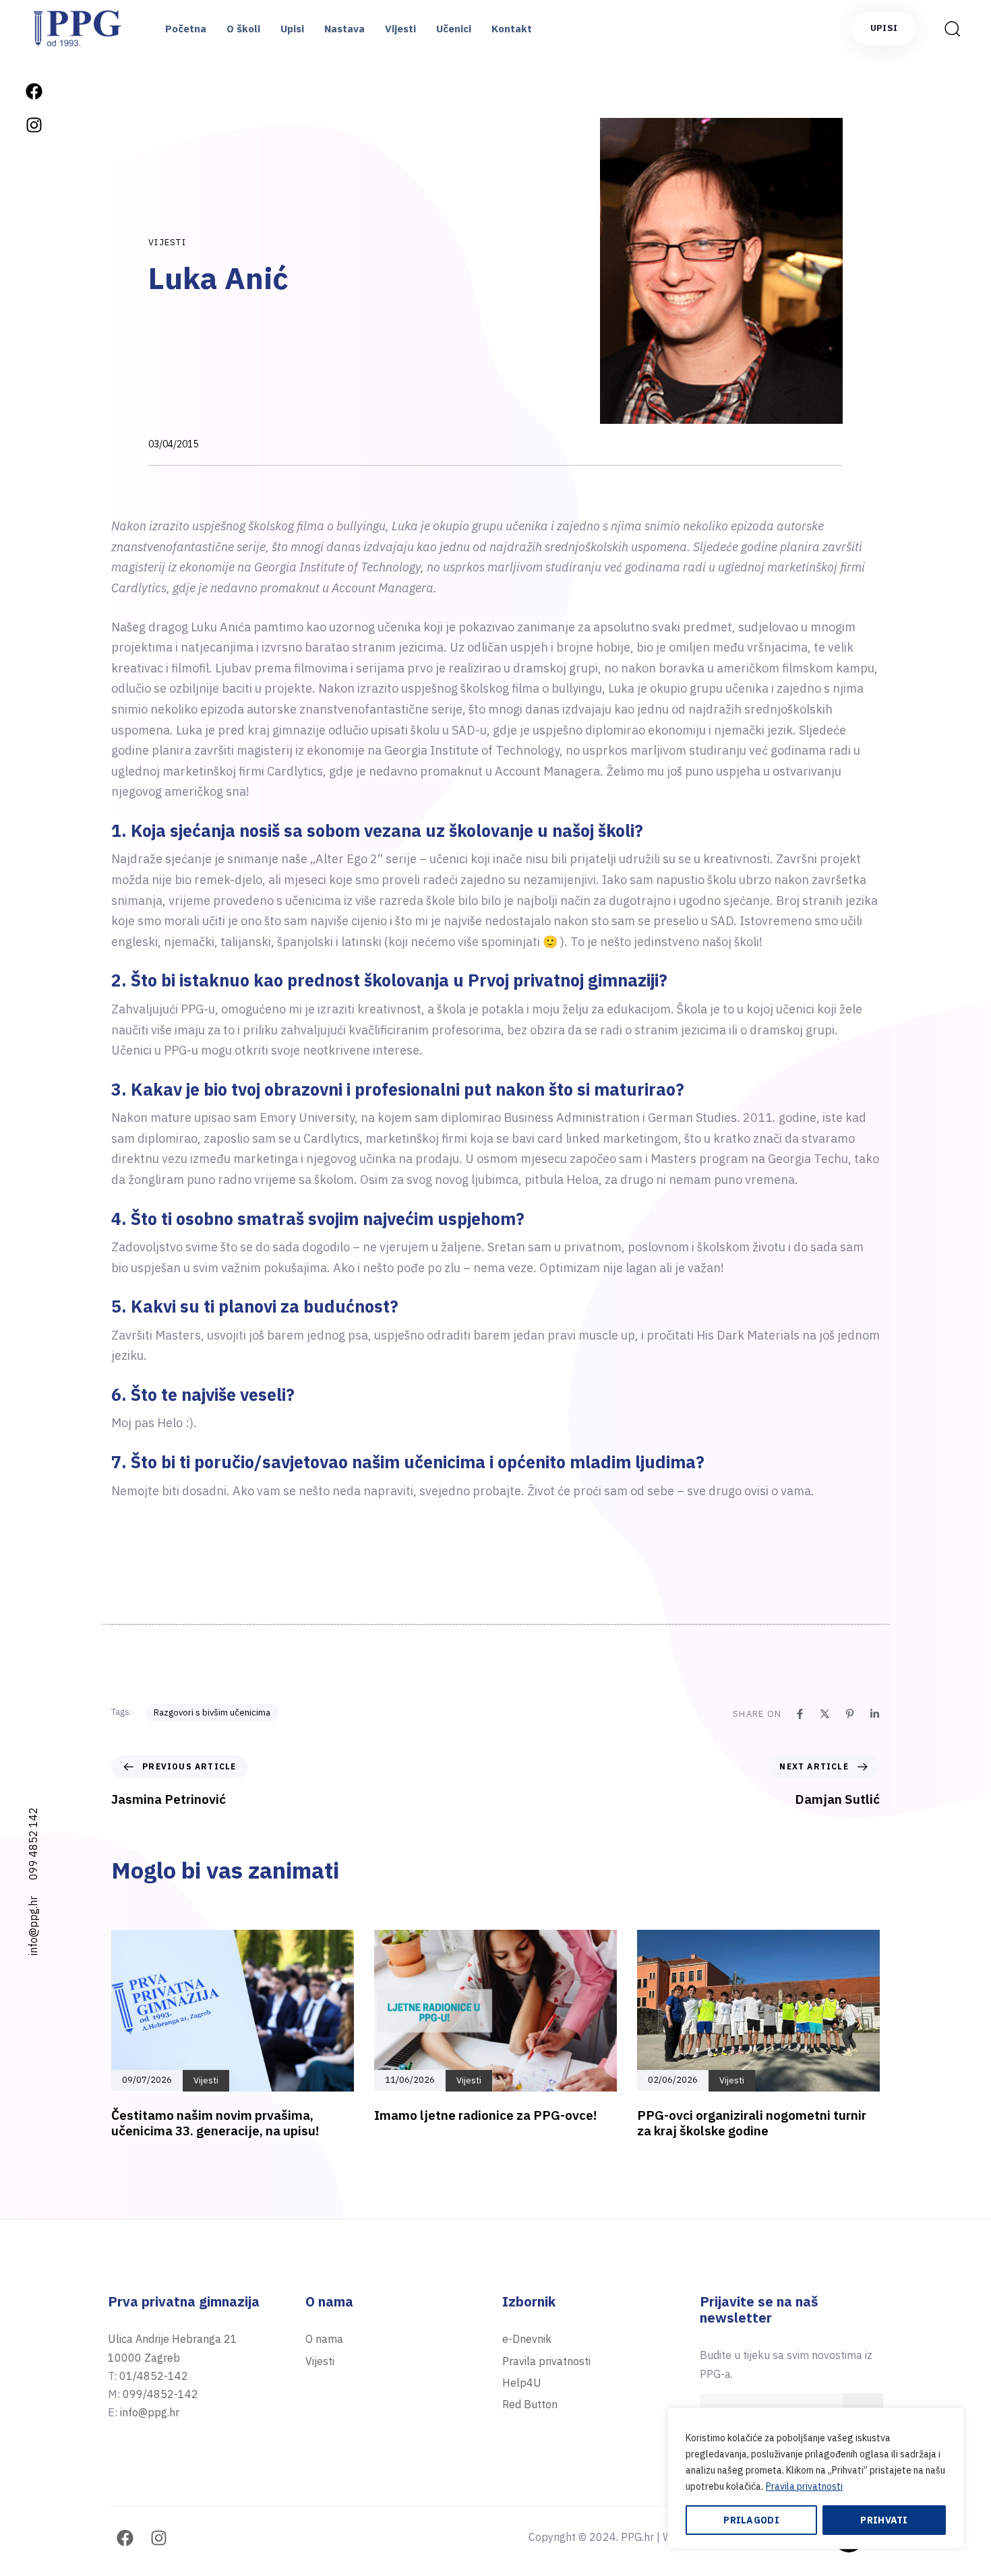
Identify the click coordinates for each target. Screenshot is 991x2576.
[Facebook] (34, 91)
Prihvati (884, 2520)
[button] (948, 28)
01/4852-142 (154, 2376)
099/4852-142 (160, 2394)
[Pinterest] (850, 1714)
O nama (324, 2339)
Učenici (454, 29)
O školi (243, 29)
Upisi (292, 29)
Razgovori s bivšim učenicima (212, 1713)
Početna (186, 29)
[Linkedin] (875, 1714)
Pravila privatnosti (804, 2486)
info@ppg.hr (33, 1926)
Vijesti (400, 29)
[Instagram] (34, 125)
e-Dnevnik (527, 2339)
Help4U (522, 2383)
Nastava (344, 29)
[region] (816, 2478)
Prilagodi (751, 2520)
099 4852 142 (33, 1844)
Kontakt (512, 29)
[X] (825, 1714)
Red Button (530, 2404)
